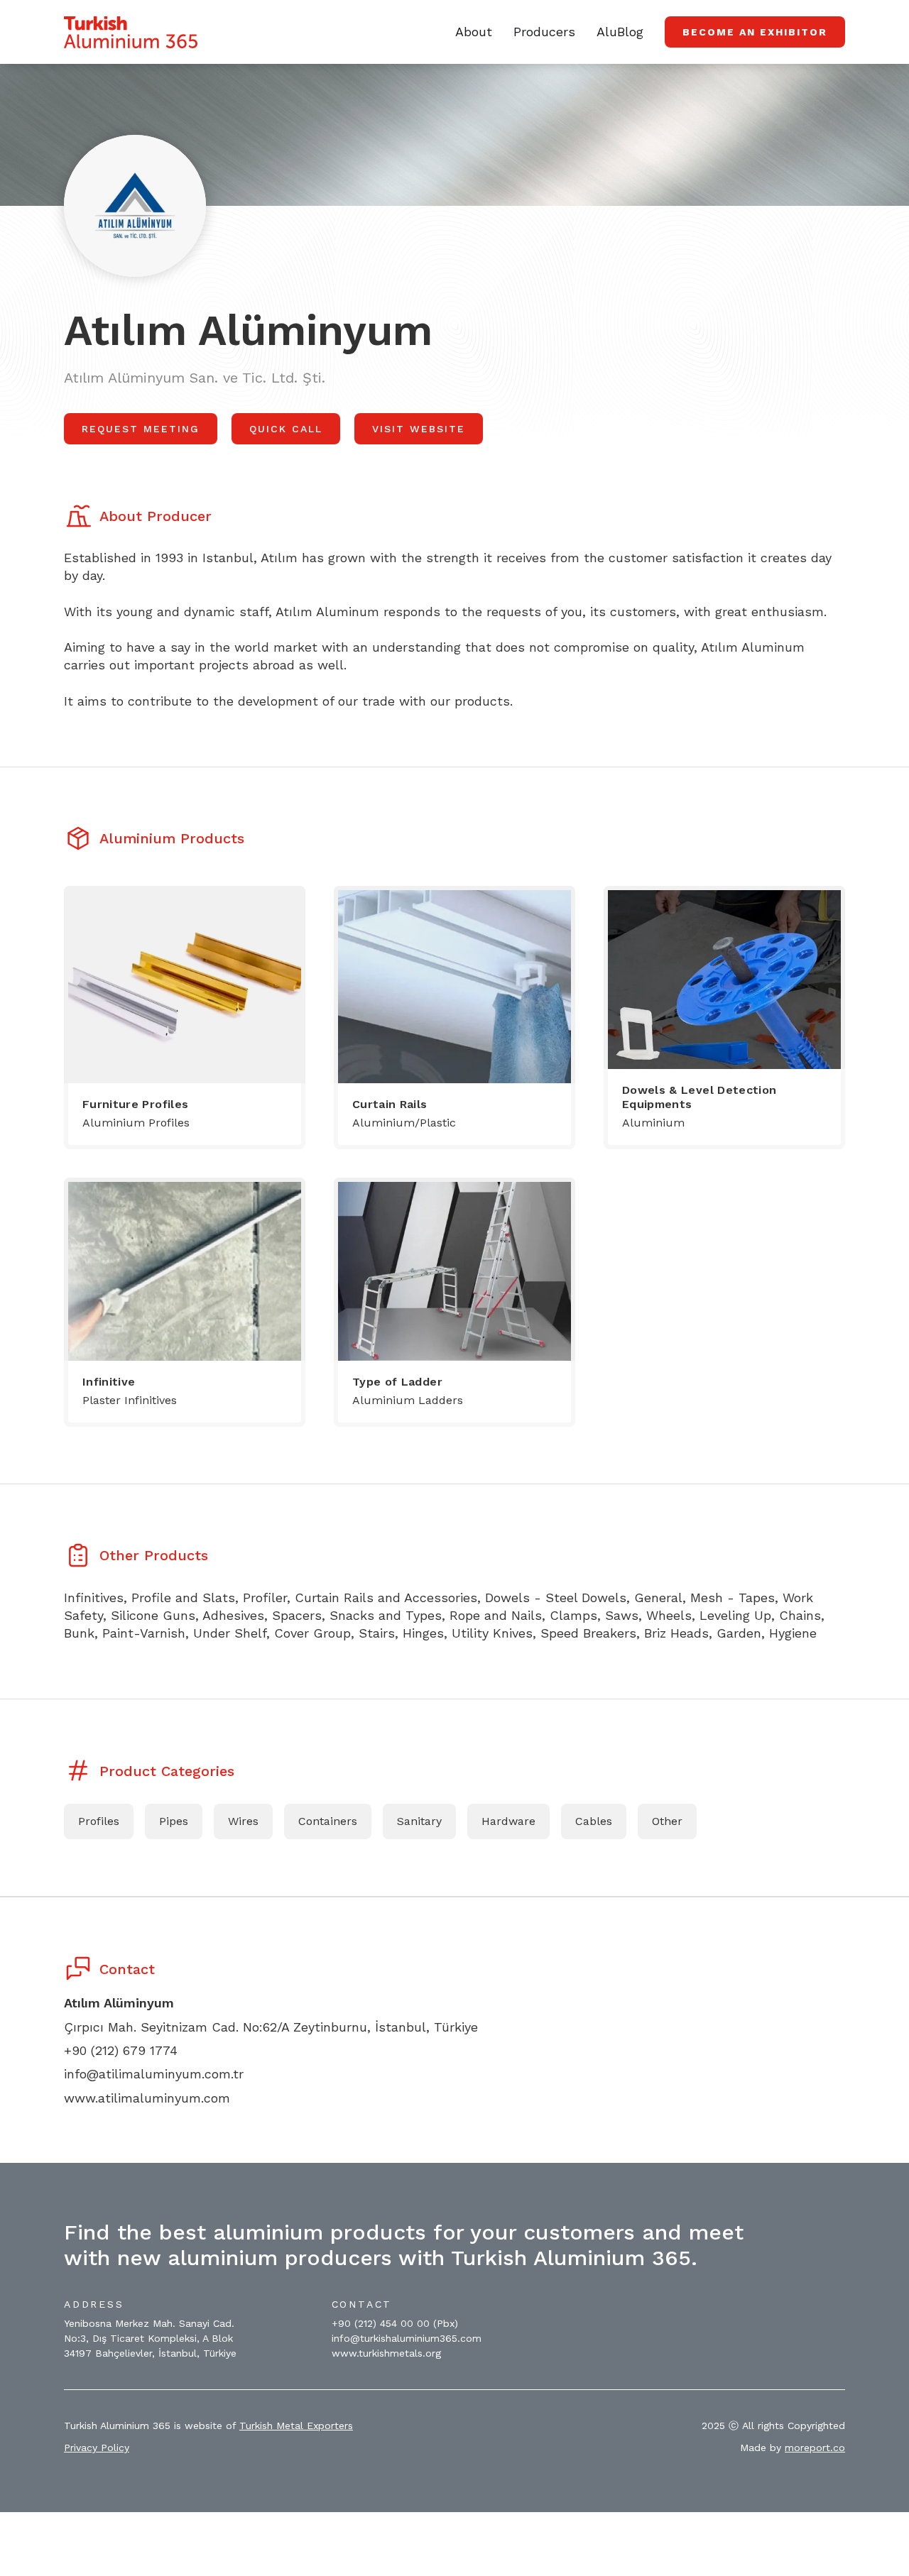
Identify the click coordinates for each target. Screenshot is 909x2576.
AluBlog (620, 32)
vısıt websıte (419, 429)
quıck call (286, 429)
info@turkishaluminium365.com (407, 2338)
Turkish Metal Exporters (296, 2426)
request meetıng (141, 429)
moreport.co (815, 2448)
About (474, 32)
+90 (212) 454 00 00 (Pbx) (395, 2323)
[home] (131, 32)
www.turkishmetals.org (386, 2353)
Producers (544, 32)
